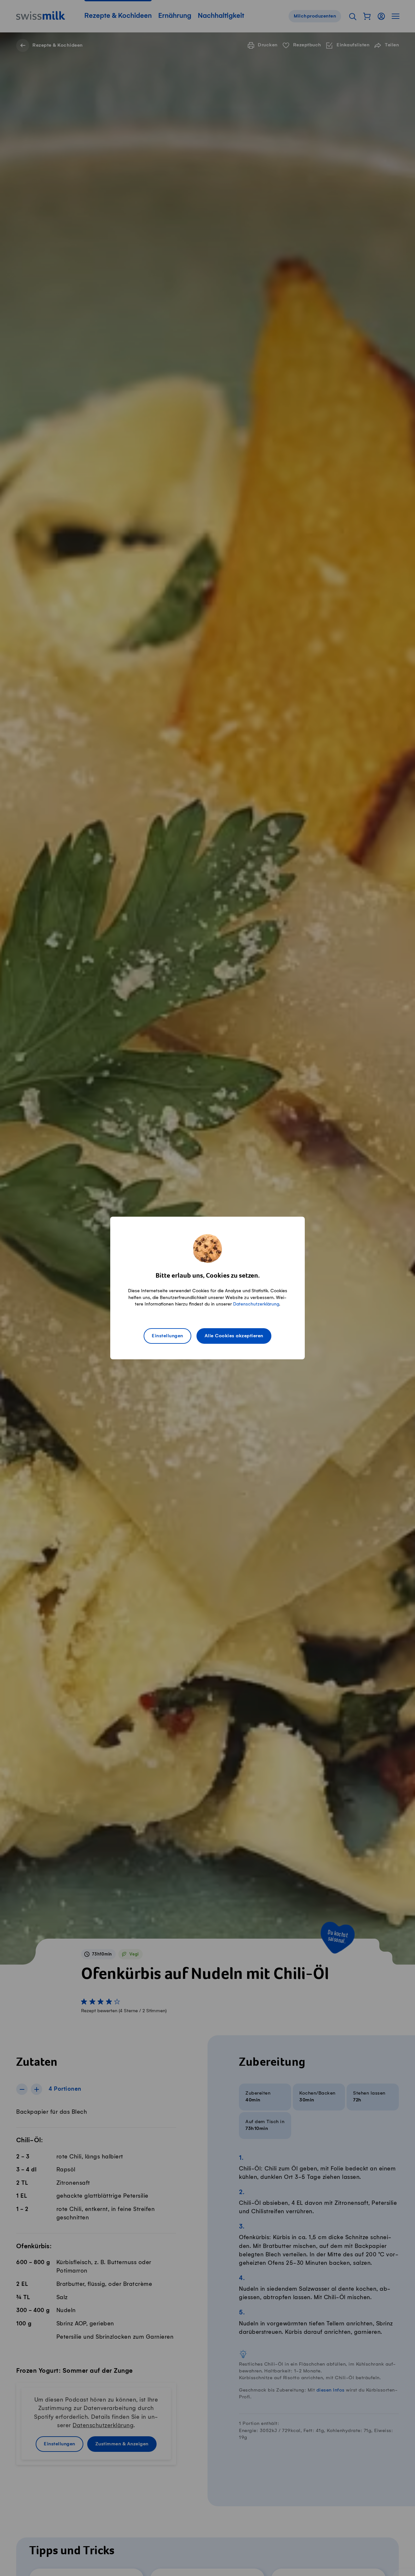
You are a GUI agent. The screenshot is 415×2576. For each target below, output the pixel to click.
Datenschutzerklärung (256, 1304)
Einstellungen (167, 1336)
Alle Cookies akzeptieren (234, 1336)
